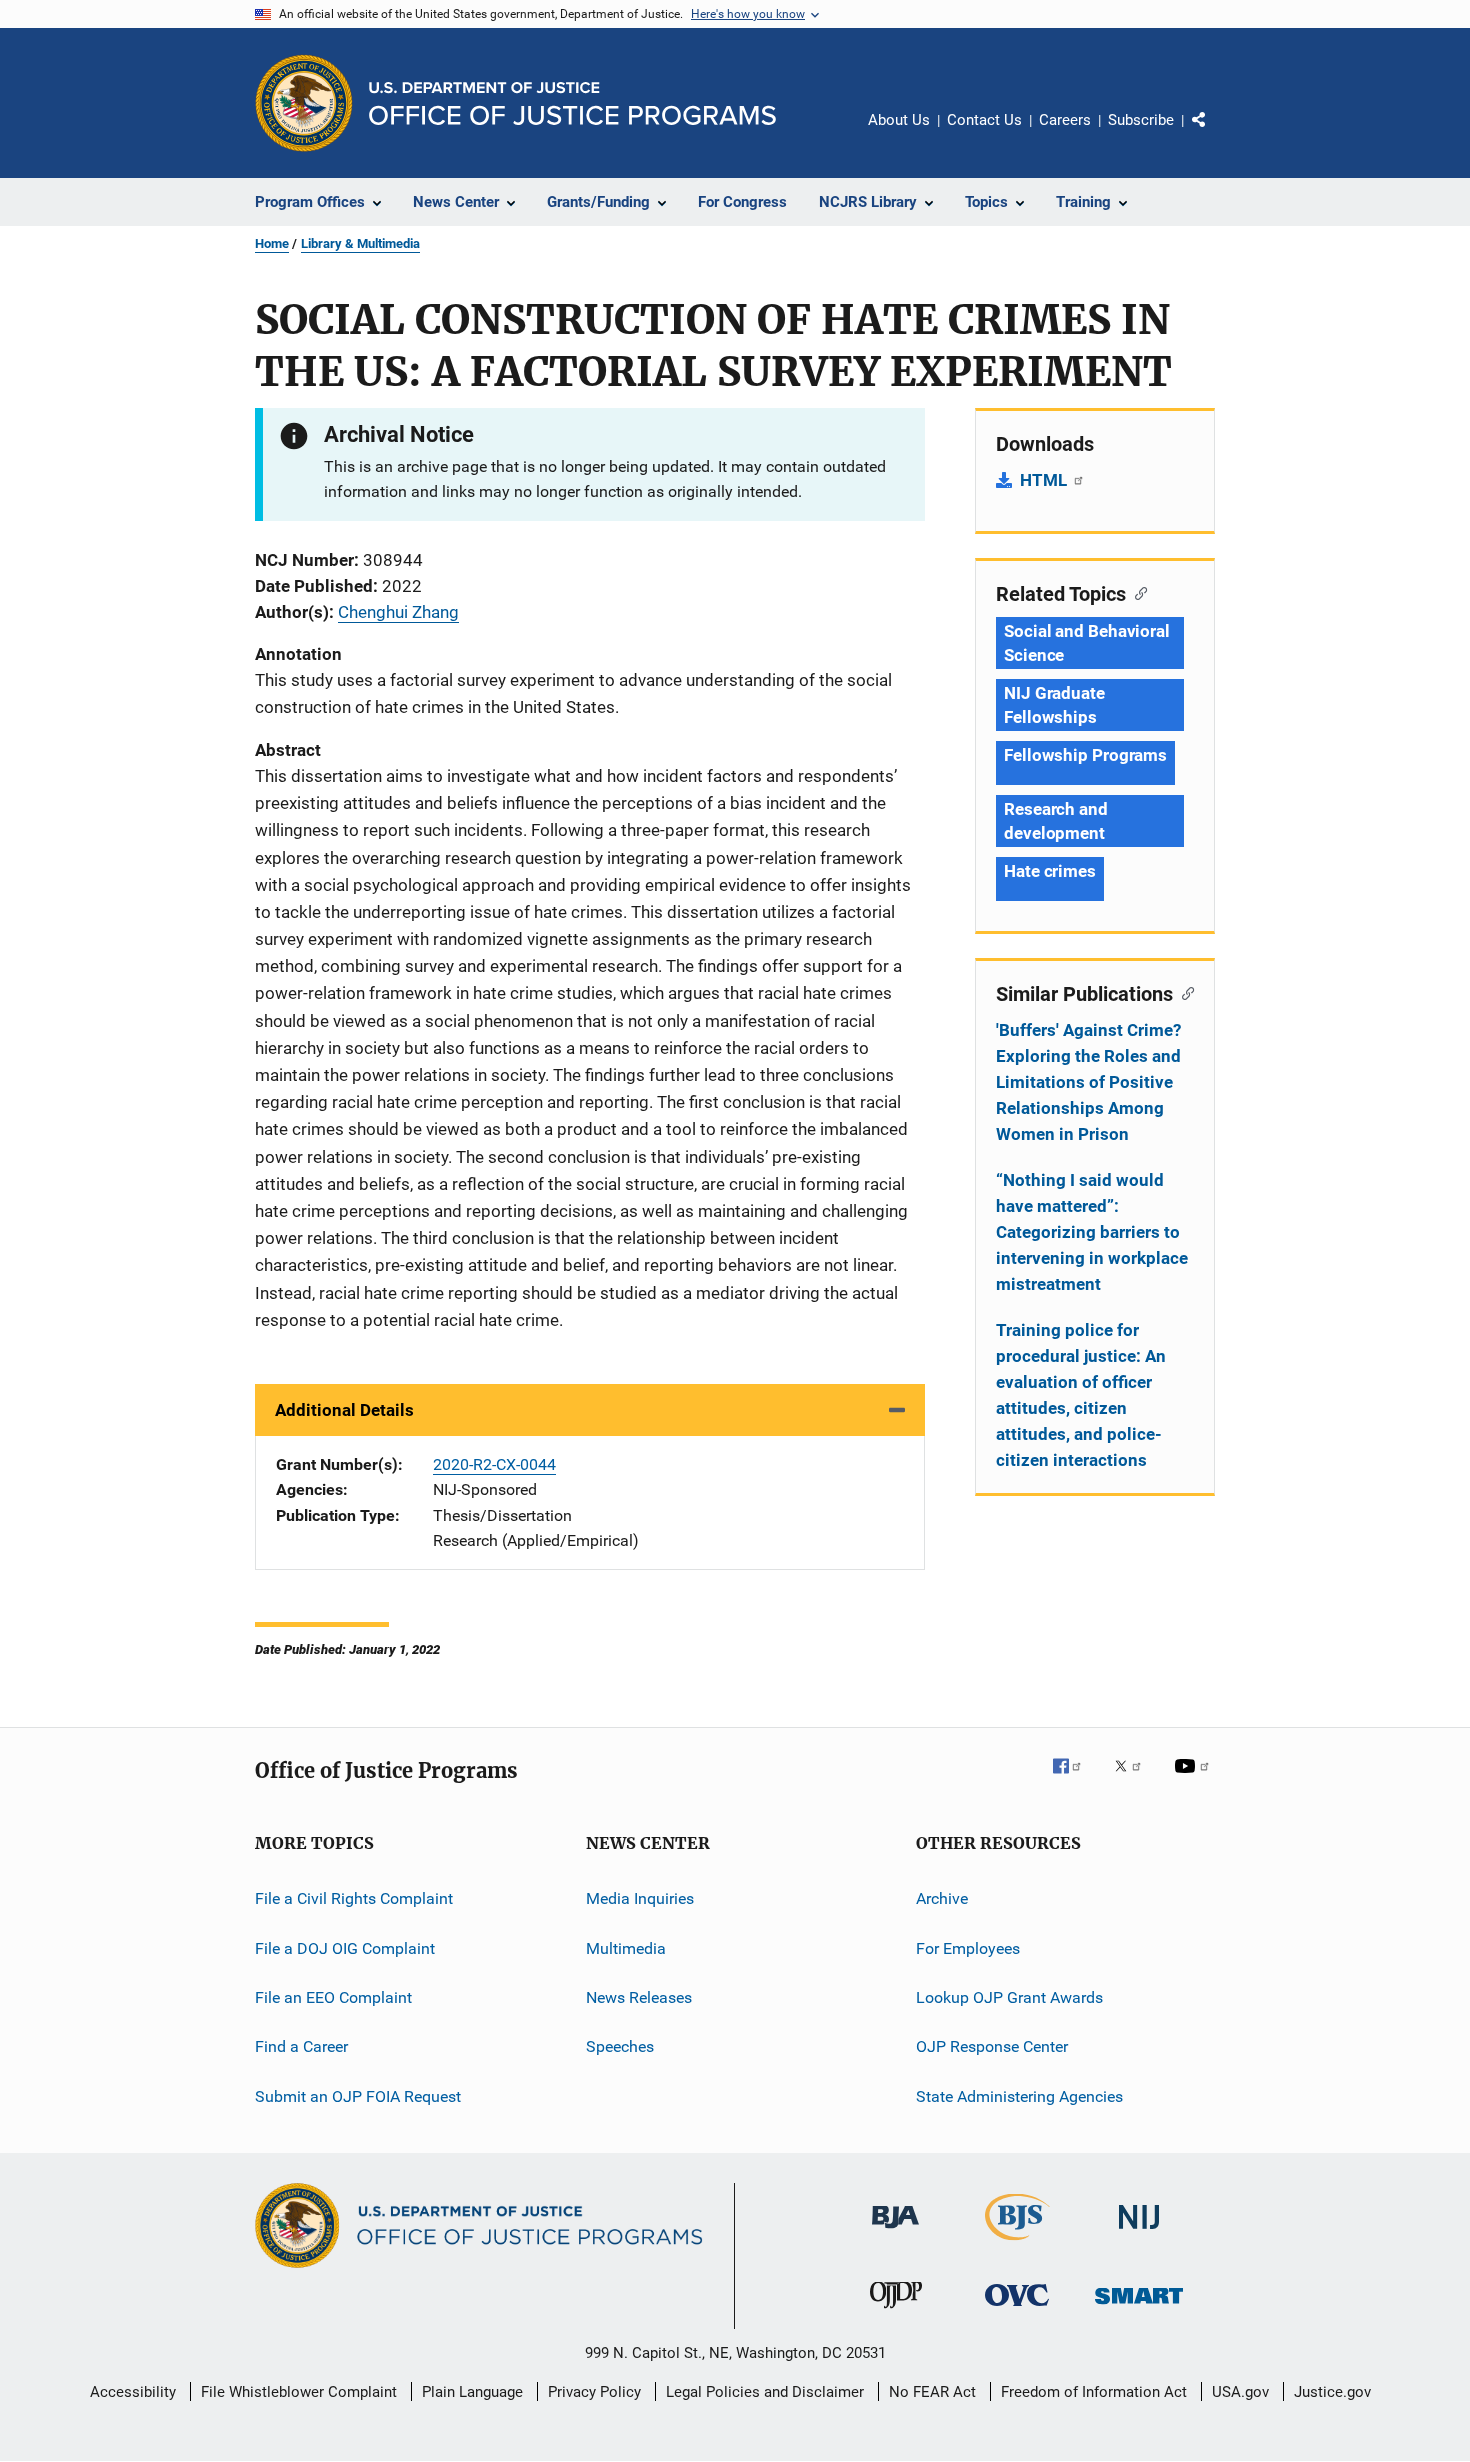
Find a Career (301, 2046)
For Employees (968, 1947)
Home (272, 243)
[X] (1135, 1780)
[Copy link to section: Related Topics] (1136, 592)
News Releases (639, 1997)
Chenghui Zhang (398, 612)
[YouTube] (1195, 1780)
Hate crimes (1050, 871)
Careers (1065, 120)
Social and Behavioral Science (1087, 643)
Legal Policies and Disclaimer (765, 2392)
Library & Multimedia (360, 243)
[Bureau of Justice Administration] (895, 2232)
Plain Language (472, 2392)
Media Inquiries (640, 1898)
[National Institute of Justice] (1139, 2232)
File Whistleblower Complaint (299, 2392)
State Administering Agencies (1019, 2096)
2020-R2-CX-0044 (494, 1464)
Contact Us (984, 120)
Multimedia (626, 1947)
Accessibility (133, 2392)
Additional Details (344, 1410)
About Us (899, 120)
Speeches (620, 2046)
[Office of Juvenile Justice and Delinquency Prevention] (896, 2312)
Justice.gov (1332, 2392)
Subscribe (1141, 120)
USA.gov (1240, 2392)
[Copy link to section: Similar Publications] (1183, 992)
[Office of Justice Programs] (304, 103)
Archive (942, 1898)
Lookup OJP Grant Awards (1009, 1997)
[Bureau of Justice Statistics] (1017, 2244)
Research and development (1056, 821)
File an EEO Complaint (333, 1997)
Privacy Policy (594, 2392)
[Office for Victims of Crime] (1017, 2309)
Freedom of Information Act (1094, 2392)
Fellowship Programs (1085, 755)
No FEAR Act (932, 2392)
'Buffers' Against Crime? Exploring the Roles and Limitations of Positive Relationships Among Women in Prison (1088, 1082)
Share (1215, 134)
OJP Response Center (992, 2046)
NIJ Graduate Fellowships (1054, 705)
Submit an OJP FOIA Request (358, 2096)
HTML (1045, 480)
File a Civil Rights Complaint (354, 1898)
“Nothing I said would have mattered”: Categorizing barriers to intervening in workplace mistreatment (1092, 1232)
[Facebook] (1075, 1780)
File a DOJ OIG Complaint (345, 1947)
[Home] (572, 103)
